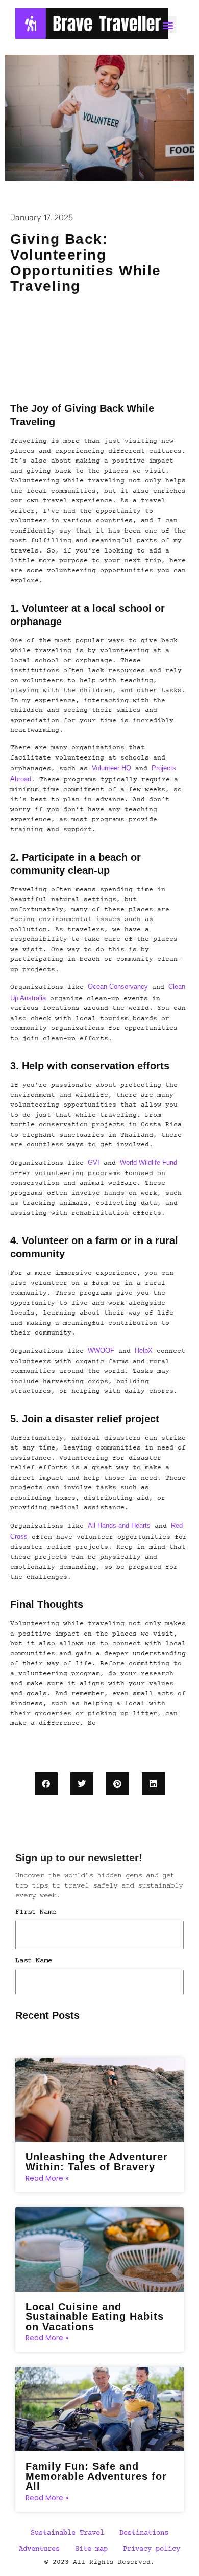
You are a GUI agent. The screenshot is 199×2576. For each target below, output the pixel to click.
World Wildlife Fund (148, 1163)
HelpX (144, 1351)
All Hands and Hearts (119, 1525)
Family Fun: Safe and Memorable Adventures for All (96, 2476)
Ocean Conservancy (118, 987)
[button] (46, 1784)
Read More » (47, 2178)
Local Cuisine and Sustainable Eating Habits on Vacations (95, 2317)
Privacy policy (152, 2549)
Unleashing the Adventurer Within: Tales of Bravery (97, 2162)
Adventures (39, 2549)
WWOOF (101, 1351)
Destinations (144, 2533)
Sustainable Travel (67, 2533)
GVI (94, 1163)
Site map (91, 2549)
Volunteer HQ (111, 768)
